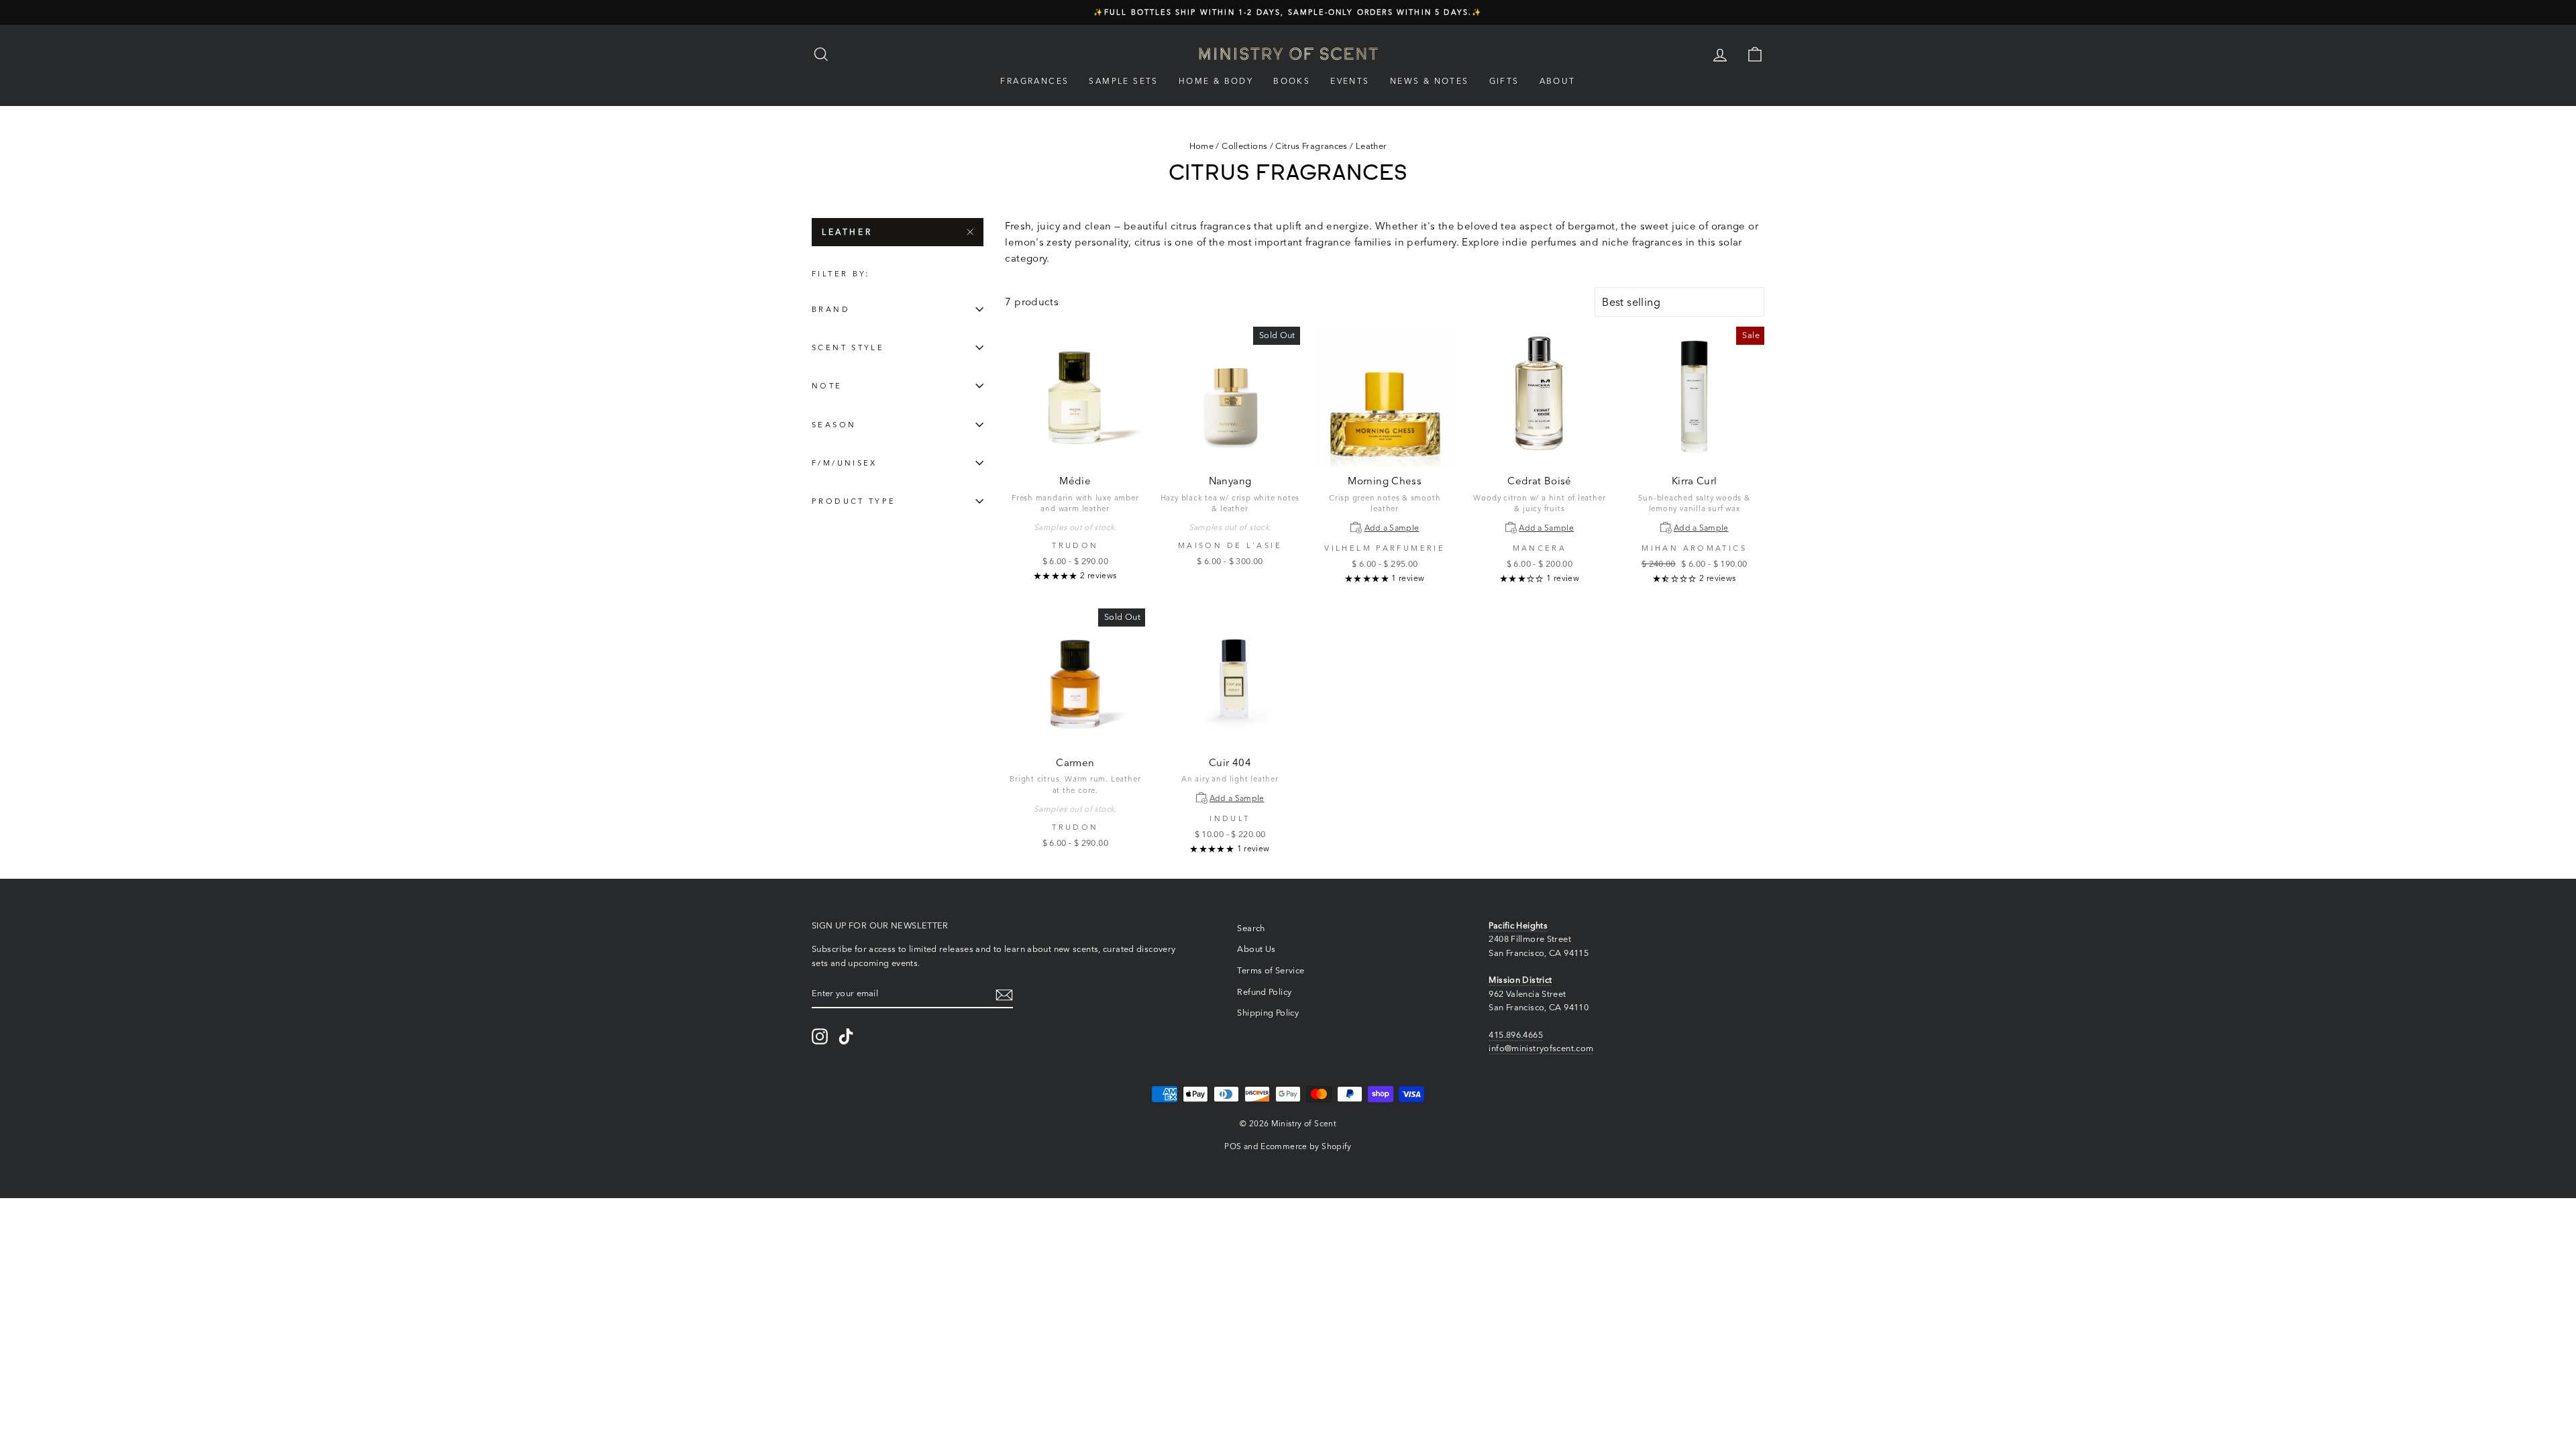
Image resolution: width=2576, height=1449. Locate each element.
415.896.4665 (1516, 1035)
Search (1251, 928)
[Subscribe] (1004, 994)
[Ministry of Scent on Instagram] (820, 1036)
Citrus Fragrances (1311, 146)
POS (1233, 1146)
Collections (1244, 146)
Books (1292, 81)
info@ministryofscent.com (1541, 1048)
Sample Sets (1123, 81)
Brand (831, 309)
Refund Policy (1264, 992)
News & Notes (1430, 81)
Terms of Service (1271, 970)
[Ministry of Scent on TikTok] (846, 1036)
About (1558, 81)
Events (1350, 81)
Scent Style (848, 347)
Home (1202, 146)
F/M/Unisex (845, 463)
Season (834, 425)
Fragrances (1034, 81)
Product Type (854, 501)
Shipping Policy (1268, 1013)
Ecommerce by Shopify (1306, 1146)
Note (827, 386)
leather (847, 232)
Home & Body (1216, 81)
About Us (1256, 949)
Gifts (1504, 81)
